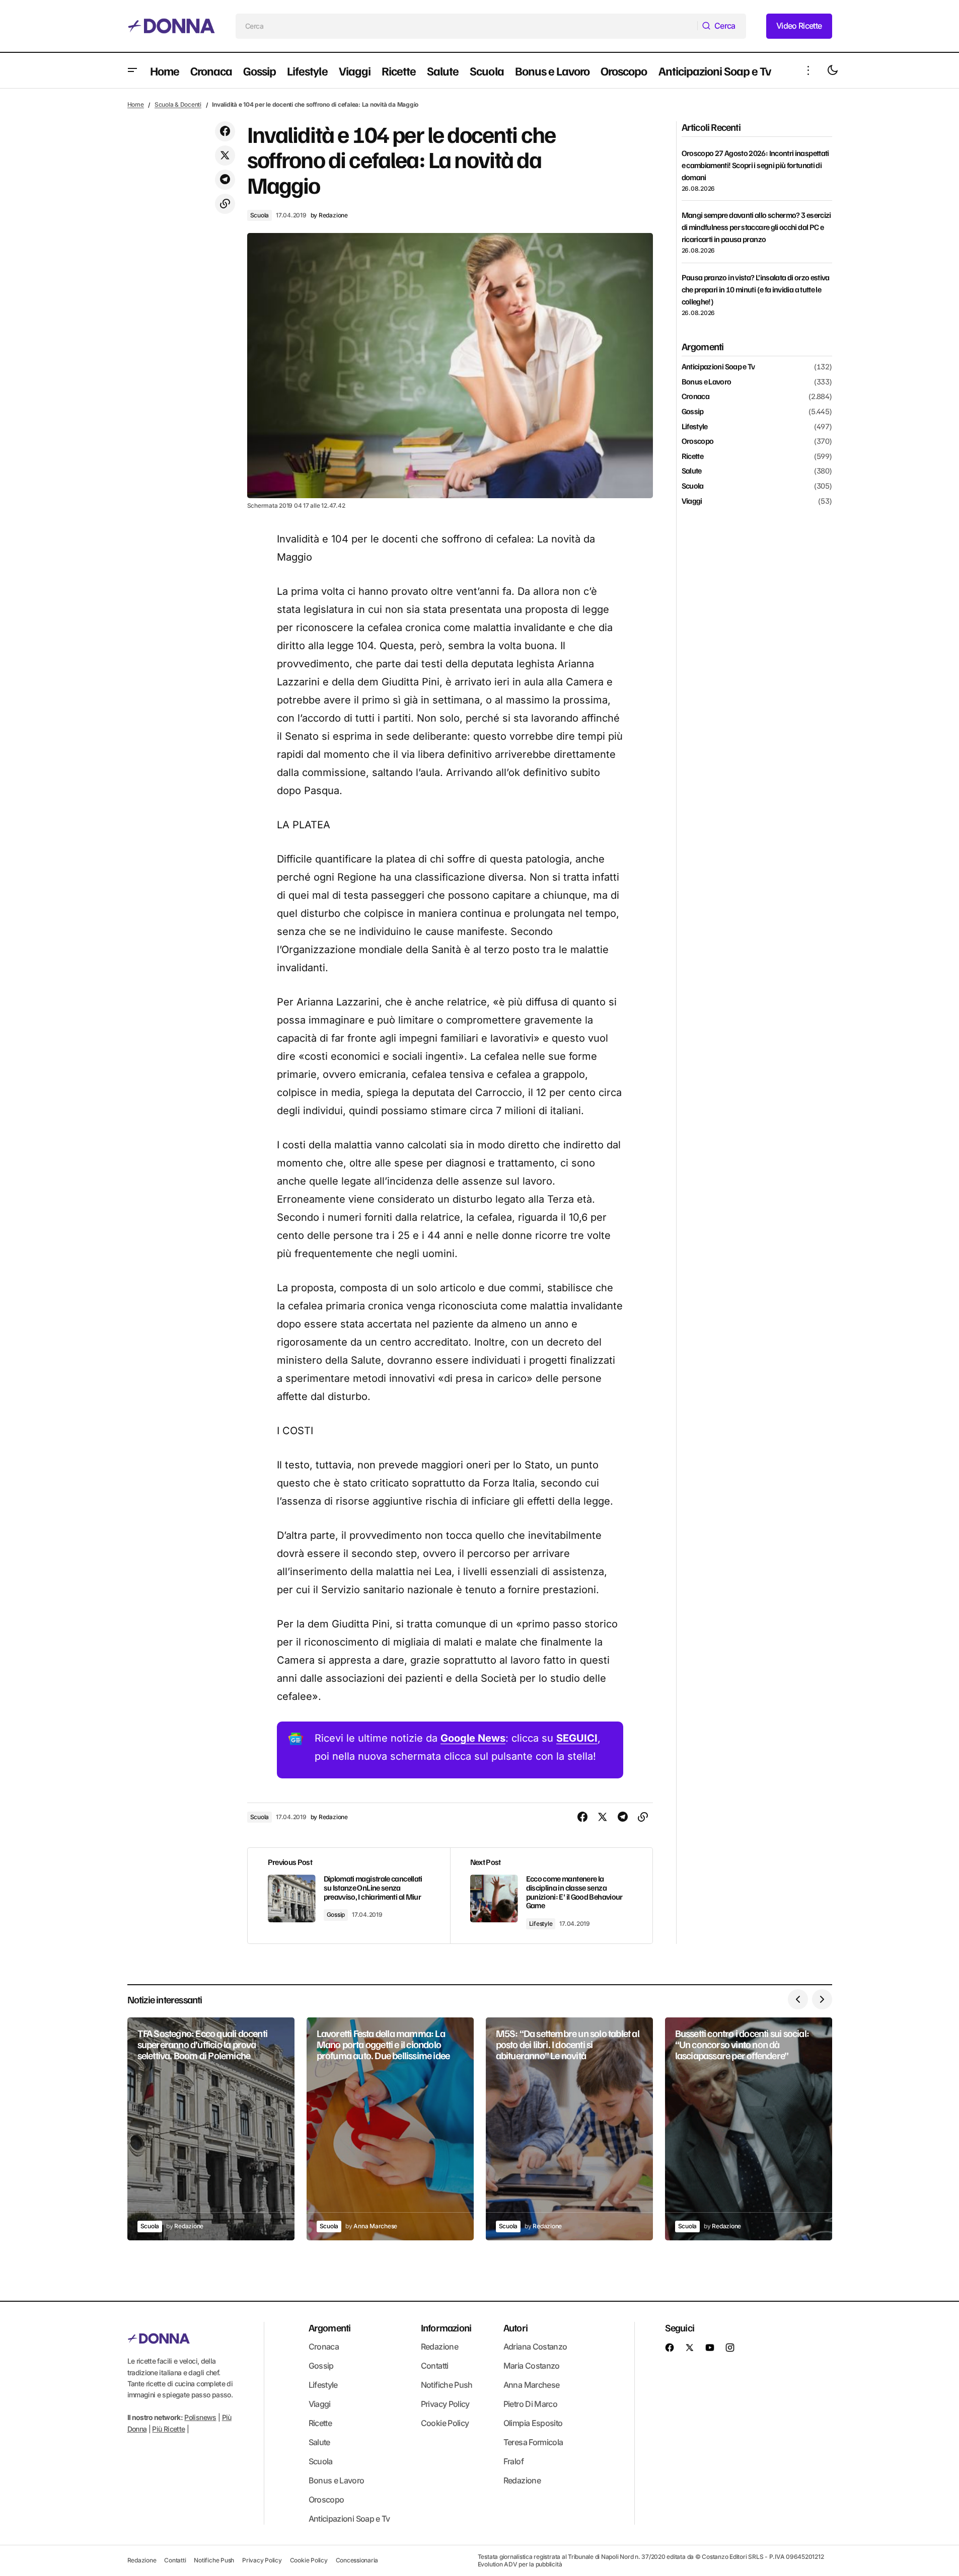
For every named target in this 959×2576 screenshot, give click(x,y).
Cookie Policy (445, 2423)
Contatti (435, 2366)
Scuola (260, 215)
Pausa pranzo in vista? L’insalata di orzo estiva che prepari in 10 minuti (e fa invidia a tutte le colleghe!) (756, 289)
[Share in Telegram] (225, 180)
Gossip (336, 1915)
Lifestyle (541, 1924)
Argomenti (330, 2327)
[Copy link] (225, 204)
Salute (692, 471)
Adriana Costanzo (535, 2347)
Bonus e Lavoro (707, 382)
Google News (473, 1738)
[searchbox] (467, 26)
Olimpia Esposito (533, 2423)
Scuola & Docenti (178, 104)
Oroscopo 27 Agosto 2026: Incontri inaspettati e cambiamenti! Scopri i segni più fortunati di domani (755, 165)
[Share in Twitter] (225, 155)
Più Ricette (168, 2429)
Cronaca (696, 397)
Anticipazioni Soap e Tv (718, 367)
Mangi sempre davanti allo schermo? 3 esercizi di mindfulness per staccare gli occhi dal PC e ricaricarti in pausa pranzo (756, 227)
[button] (132, 70)
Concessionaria (357, 2560)
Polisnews (200, 2417)
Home (136, 104)
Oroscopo (698, 441)
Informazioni (446, 2327)
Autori (515, 2327)
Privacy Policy (445, 2404)
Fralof (513, 2461)
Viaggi (692, 501)
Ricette (693, 456)
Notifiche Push (447, 2385)
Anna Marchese (532, 2385)
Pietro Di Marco (530, 2404)
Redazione (439, 2347)
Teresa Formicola (533, 2442)
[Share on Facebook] (225, 131)
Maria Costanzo (532, 2366)
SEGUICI (577, 1738)
